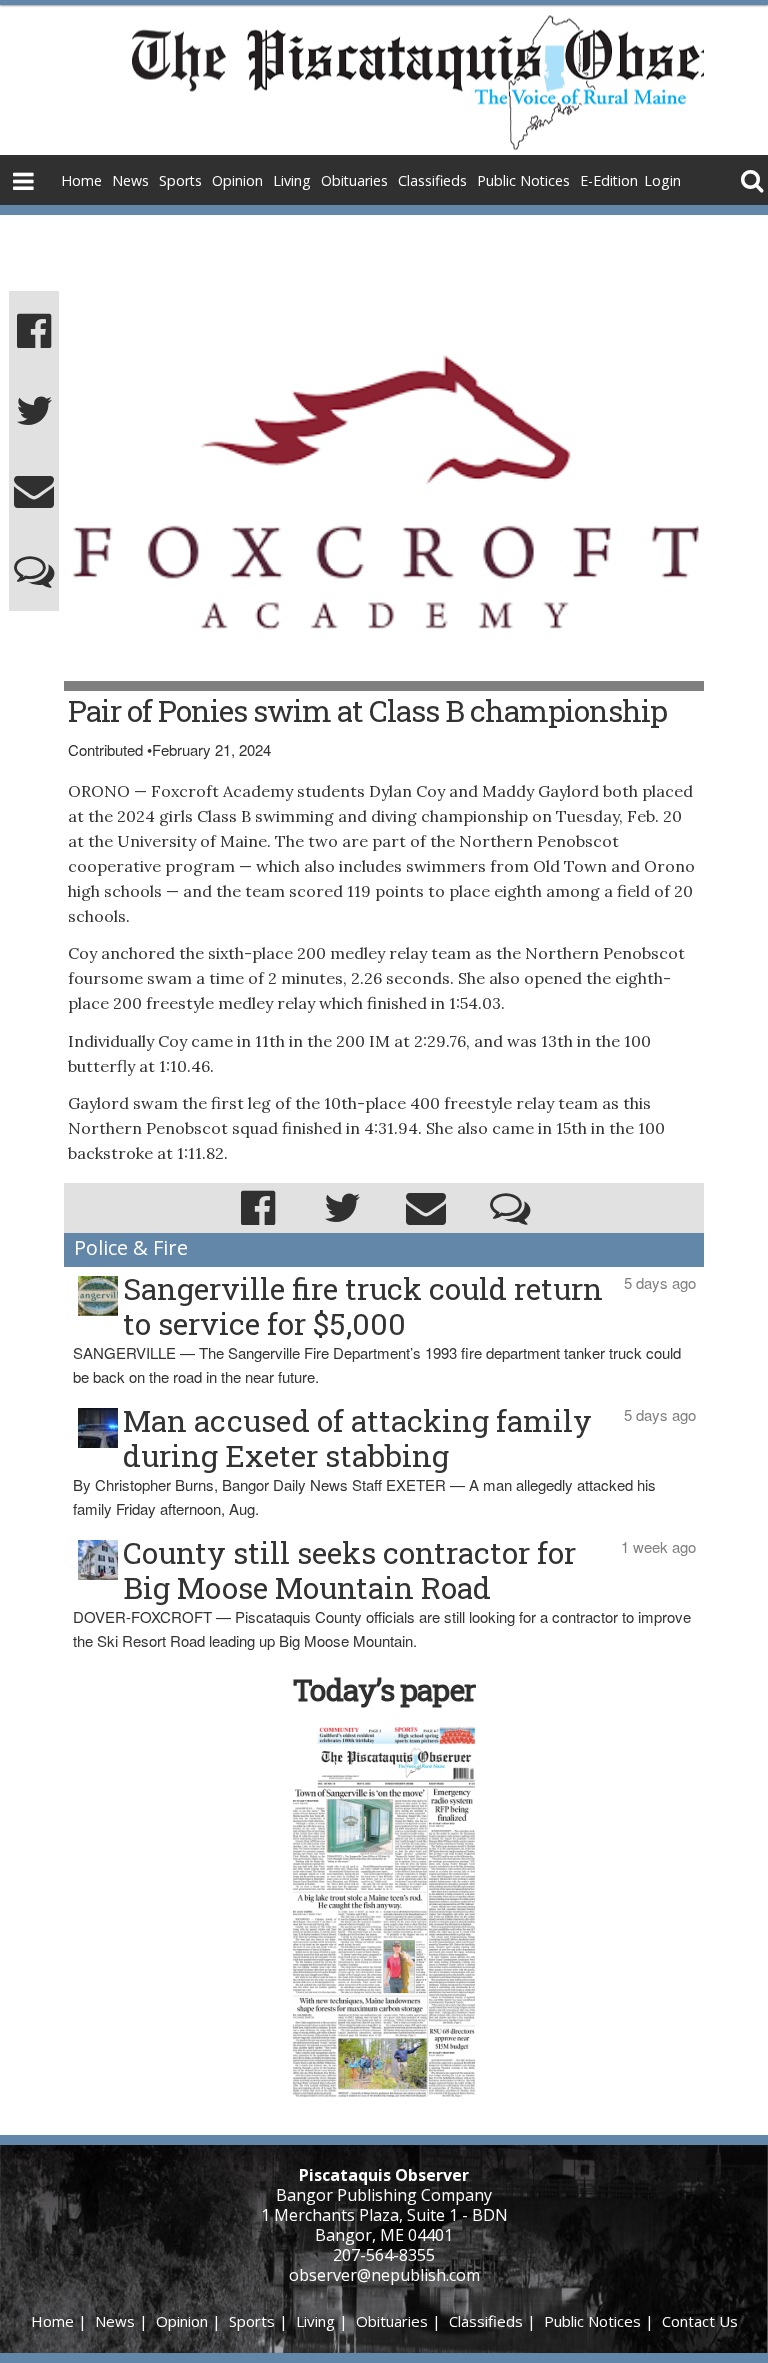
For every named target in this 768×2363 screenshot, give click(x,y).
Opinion (237, 180)
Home (81, 180)
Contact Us (700, 2321)
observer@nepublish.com (384, 2275)
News (130, 180)
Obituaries (354, 180)
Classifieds (432, 180)
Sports (180, 180)
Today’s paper (384, 1689)
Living (292, 180)
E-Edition (609, 180)
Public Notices (523, 180)
